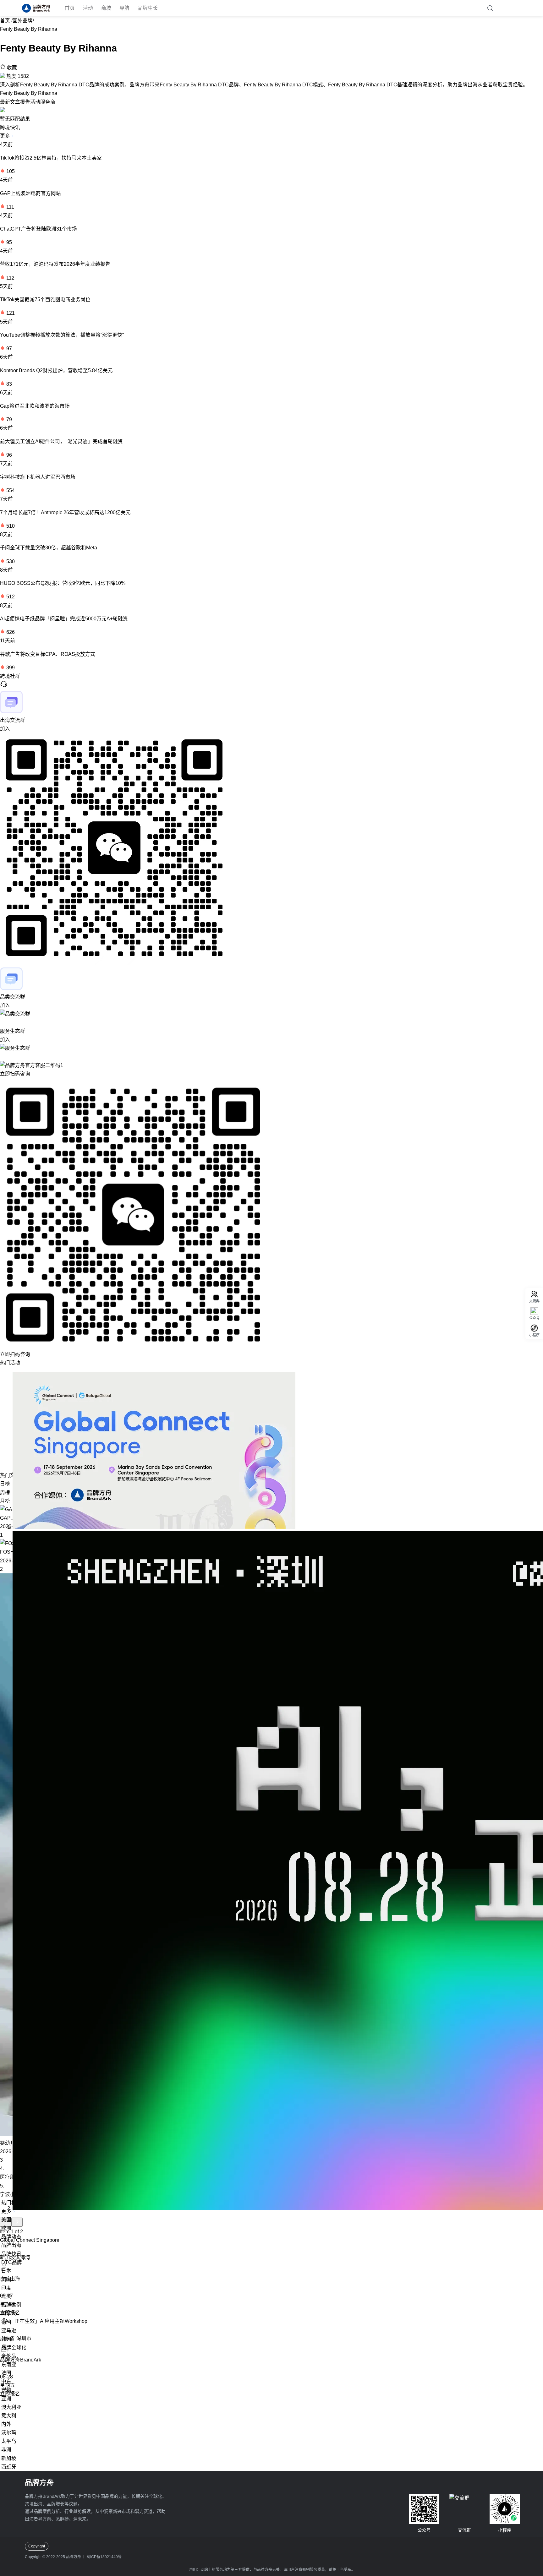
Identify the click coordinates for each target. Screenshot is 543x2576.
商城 (106, 8)
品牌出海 (11, 2245)
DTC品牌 (12, 2262)
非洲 (6, 2450)
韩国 (6, 2339)
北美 (6, 2296)
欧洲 (6, 2228)
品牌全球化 (14, 2347)
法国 (6, 2373)
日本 (6, 2271)
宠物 (6, 2390)
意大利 (9, 2416)
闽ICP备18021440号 (104, 2557)
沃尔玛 (9, 2433)
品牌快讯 (11, 2254)
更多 (6, 136)
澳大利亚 (11, 2407)
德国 (6, 2322)
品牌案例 (11, 2305)
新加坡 (9, 2458)
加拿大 (9, 2313)
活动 (88, 8)
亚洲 (6, 2399)
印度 (6, 2288)
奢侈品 (9, 2356)
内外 (6, 2424)
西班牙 (9, 2467)
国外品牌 (23, 21)
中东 (6, 2381)
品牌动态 (11, 2237)
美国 (6, 2220)
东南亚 (9, 2364)
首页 (70, 8)
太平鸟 (9, 2441)
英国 (6, 2279)
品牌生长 (148, 8)
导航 (124, 8)
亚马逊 (9, 2331)
